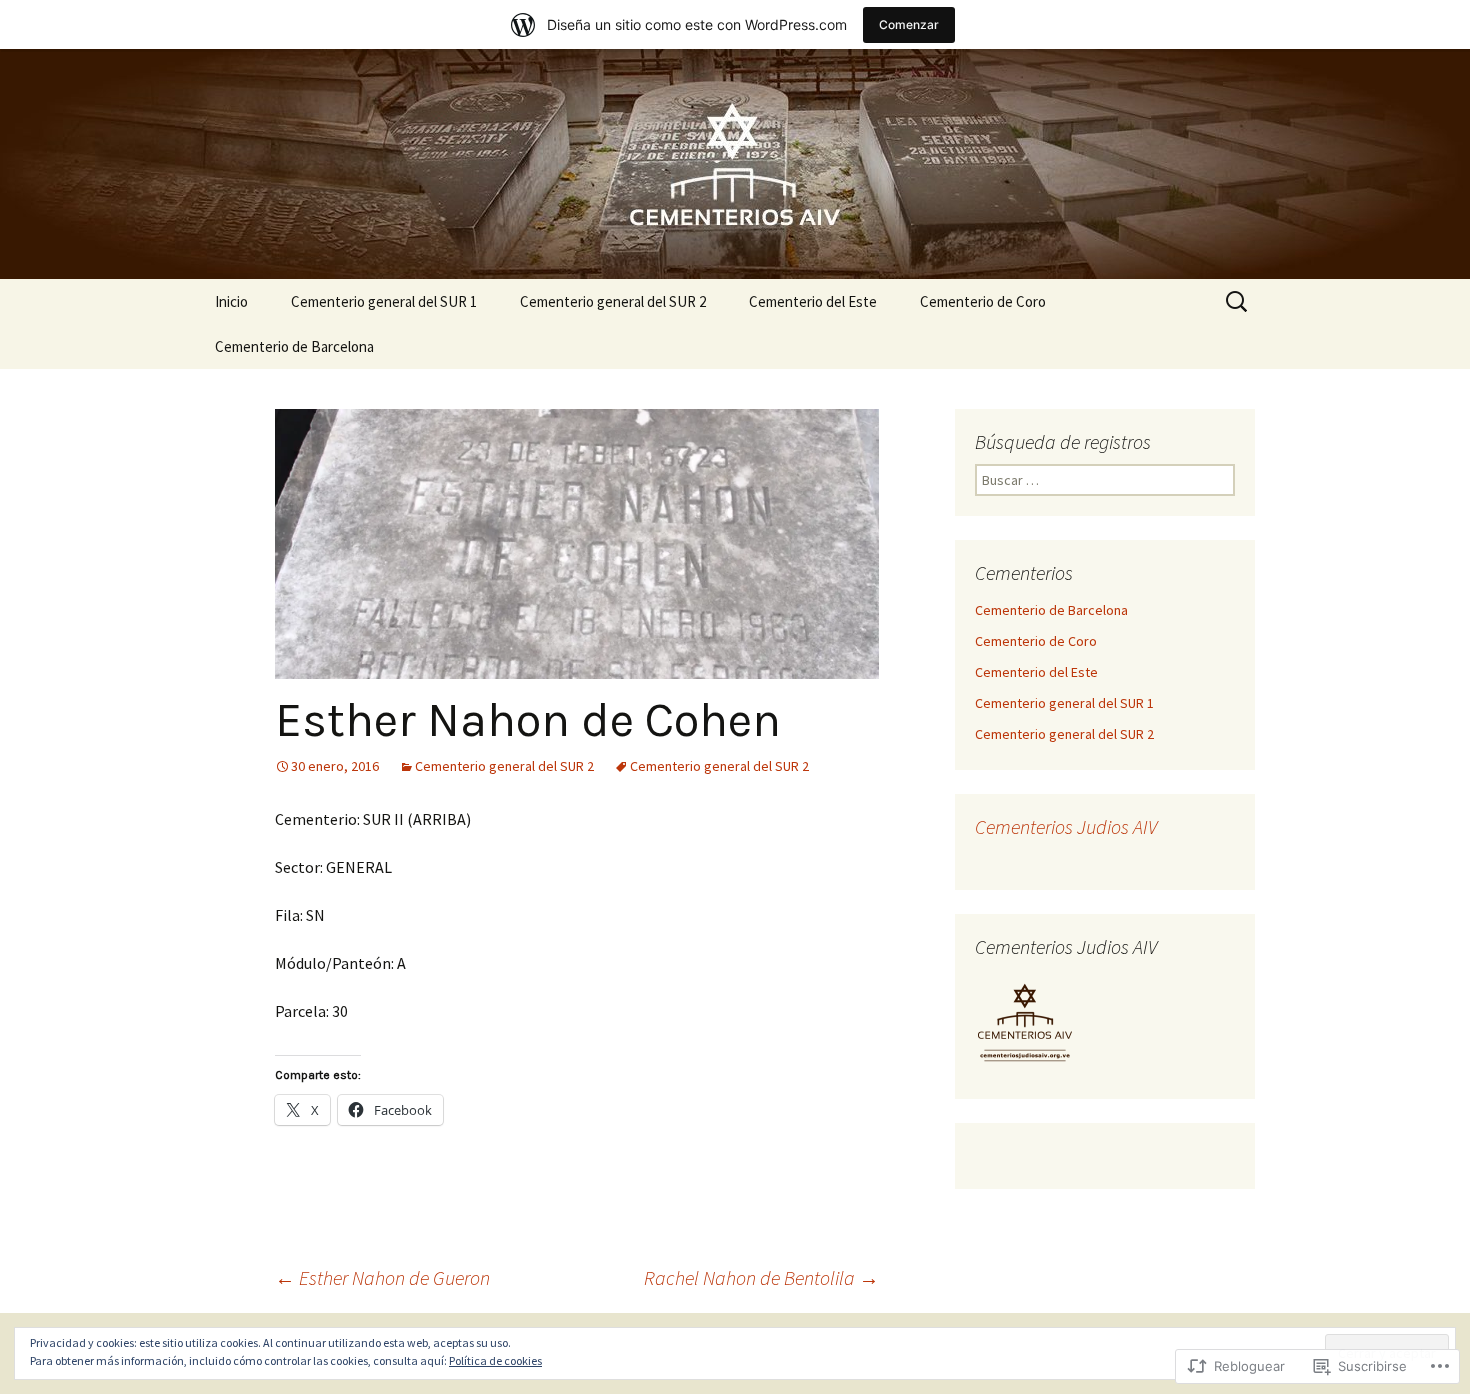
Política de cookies (495, 1360)
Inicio (231, 301)
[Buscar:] (1238, 302)
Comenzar (909, 24)
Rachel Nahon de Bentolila (761, 1277)
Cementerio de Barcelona (294, 346)
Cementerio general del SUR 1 (384, 301)
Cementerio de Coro (983, 301)
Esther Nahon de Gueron (382, 1277)
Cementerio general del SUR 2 (613, 301)
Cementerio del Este (813, 301)
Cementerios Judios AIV (1066, 826)
